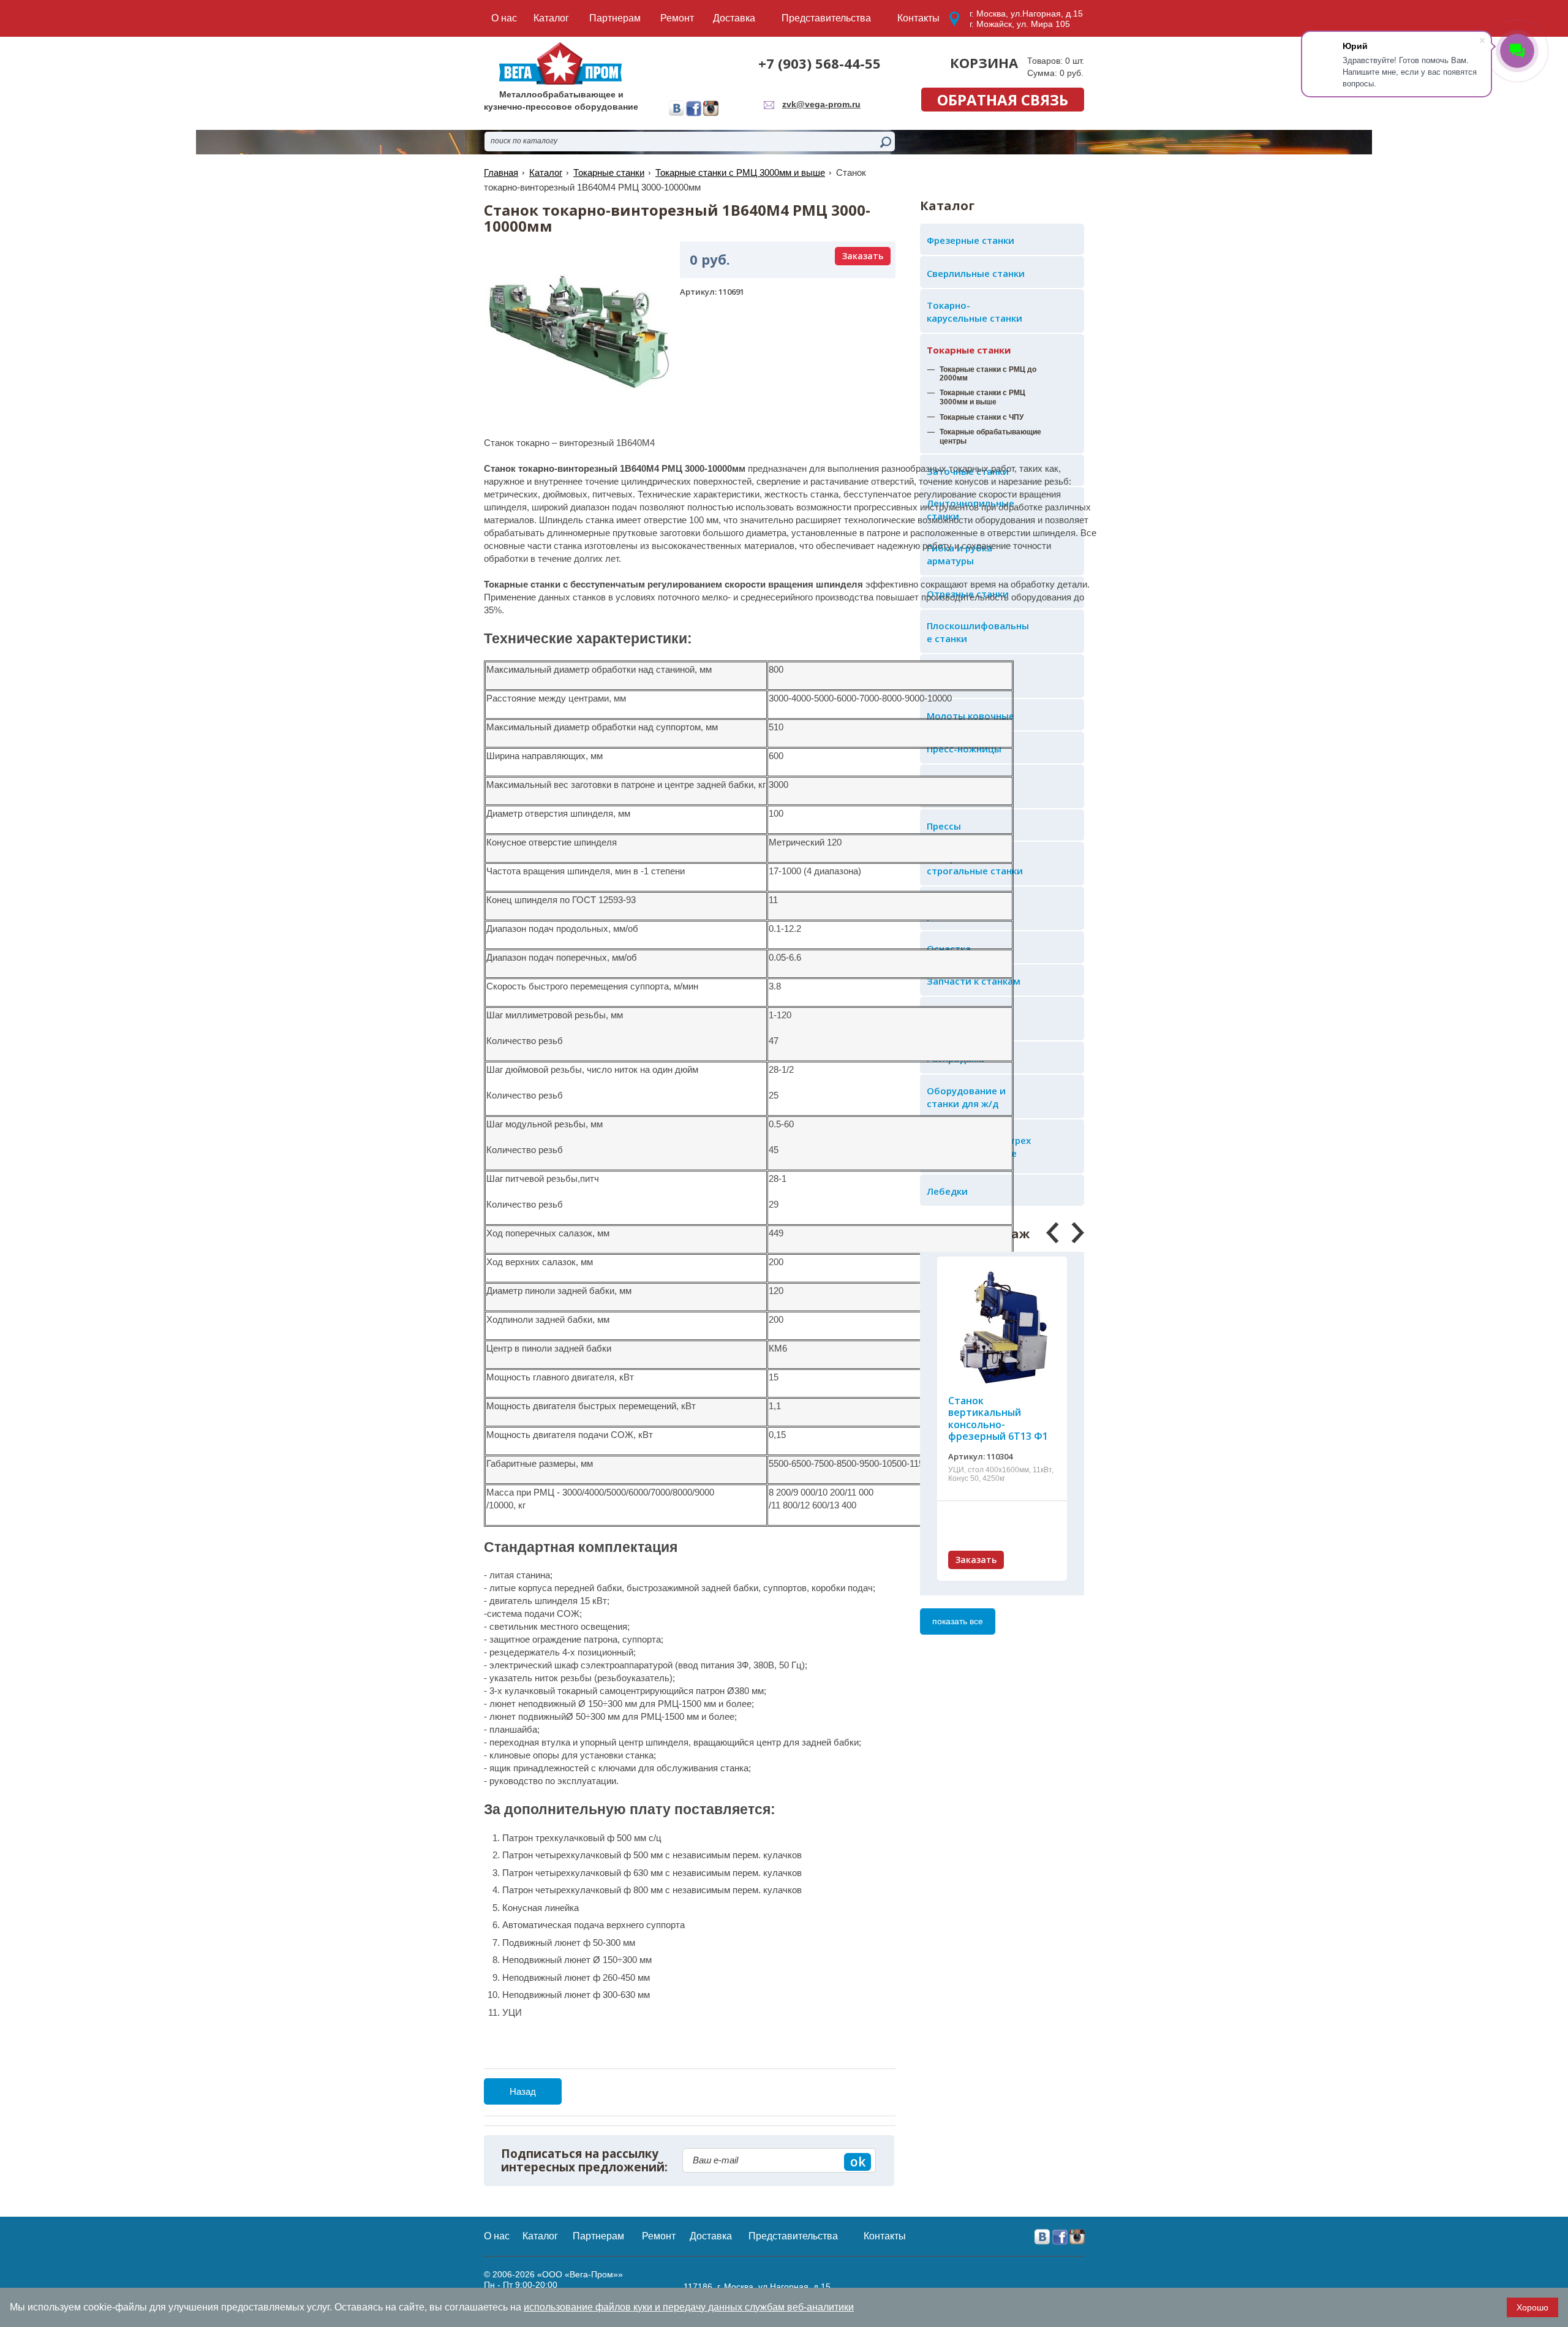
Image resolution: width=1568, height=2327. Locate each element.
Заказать (976, 1560)
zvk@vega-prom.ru (821, 104)
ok (858, 2162)
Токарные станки (969, 350)
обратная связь (1003, 100)
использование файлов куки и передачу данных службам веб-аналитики (689, 2307)
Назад (523, 2091)
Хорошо (1532, 2307)
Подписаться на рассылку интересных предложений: (584, 2161)
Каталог (546, 172)
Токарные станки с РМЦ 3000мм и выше (740, 172)
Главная (501, 172)
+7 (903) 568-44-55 (820, 63)
